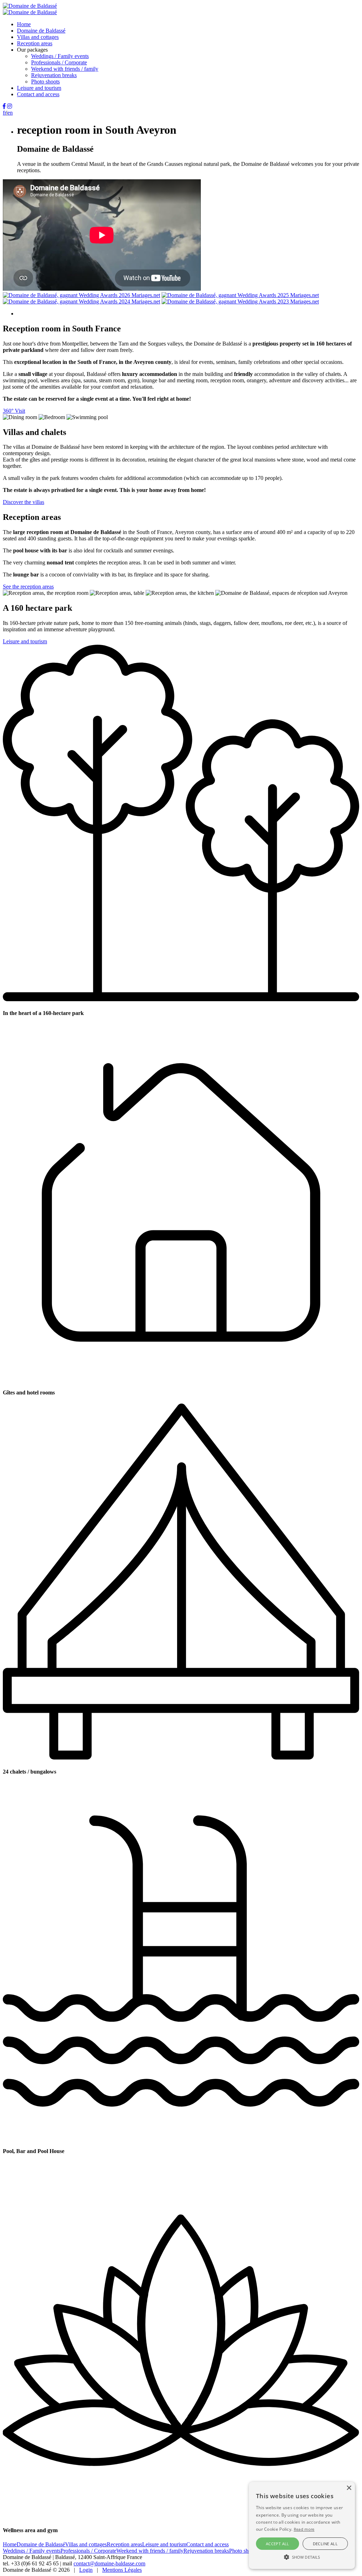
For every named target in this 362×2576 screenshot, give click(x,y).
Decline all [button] (325, 2544)
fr (5, 113)
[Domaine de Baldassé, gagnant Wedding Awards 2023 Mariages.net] (240, 301)
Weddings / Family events (60, 56)
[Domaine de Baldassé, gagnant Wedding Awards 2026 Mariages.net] (81, 295)
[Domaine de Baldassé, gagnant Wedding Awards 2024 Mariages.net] (81, 301)
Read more (304, 2529)
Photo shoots (45, 82)
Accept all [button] (278, 2544)
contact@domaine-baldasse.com (109, 2563)
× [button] (349, 2488)
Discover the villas (24, 502)
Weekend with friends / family (65, 69)
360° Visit (14, 411)
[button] (302, 2557)
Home (24, 24)
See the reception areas (28, 587)
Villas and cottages (38, 37)
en (10, 113)
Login (86, 2570)
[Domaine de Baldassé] (30, 6)
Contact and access (38, 94)
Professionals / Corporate (59, 62)
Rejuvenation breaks (54, 75)
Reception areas (35, 43)
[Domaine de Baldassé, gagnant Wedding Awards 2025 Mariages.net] (240, 295)
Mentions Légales (122, 2570)
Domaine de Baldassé (41, 31)
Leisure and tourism (39, 88)
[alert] (302, 2525)
